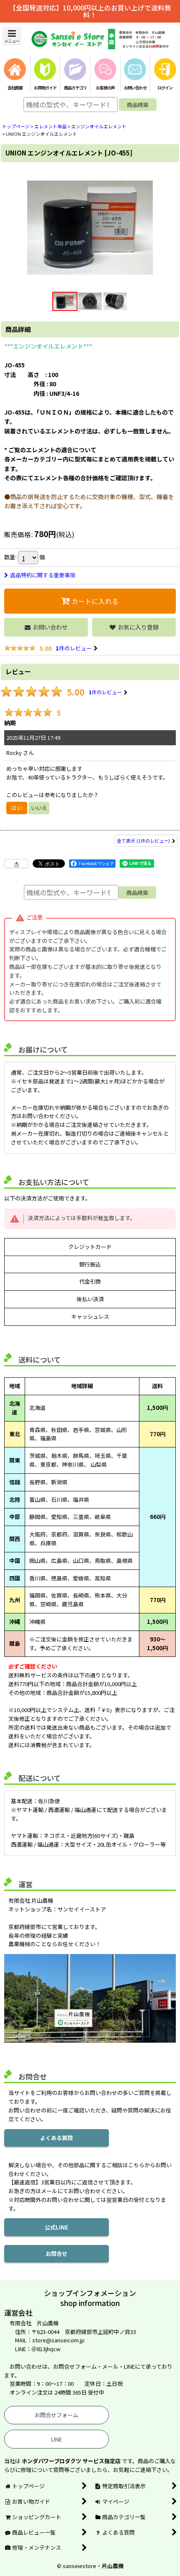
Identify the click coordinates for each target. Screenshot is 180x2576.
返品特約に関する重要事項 (43, 575)
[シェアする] (16, 864)
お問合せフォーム (57, 2415)
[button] (12, 36)
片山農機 (113, 2566)
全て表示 (143, 841)
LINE (57, 2439)
